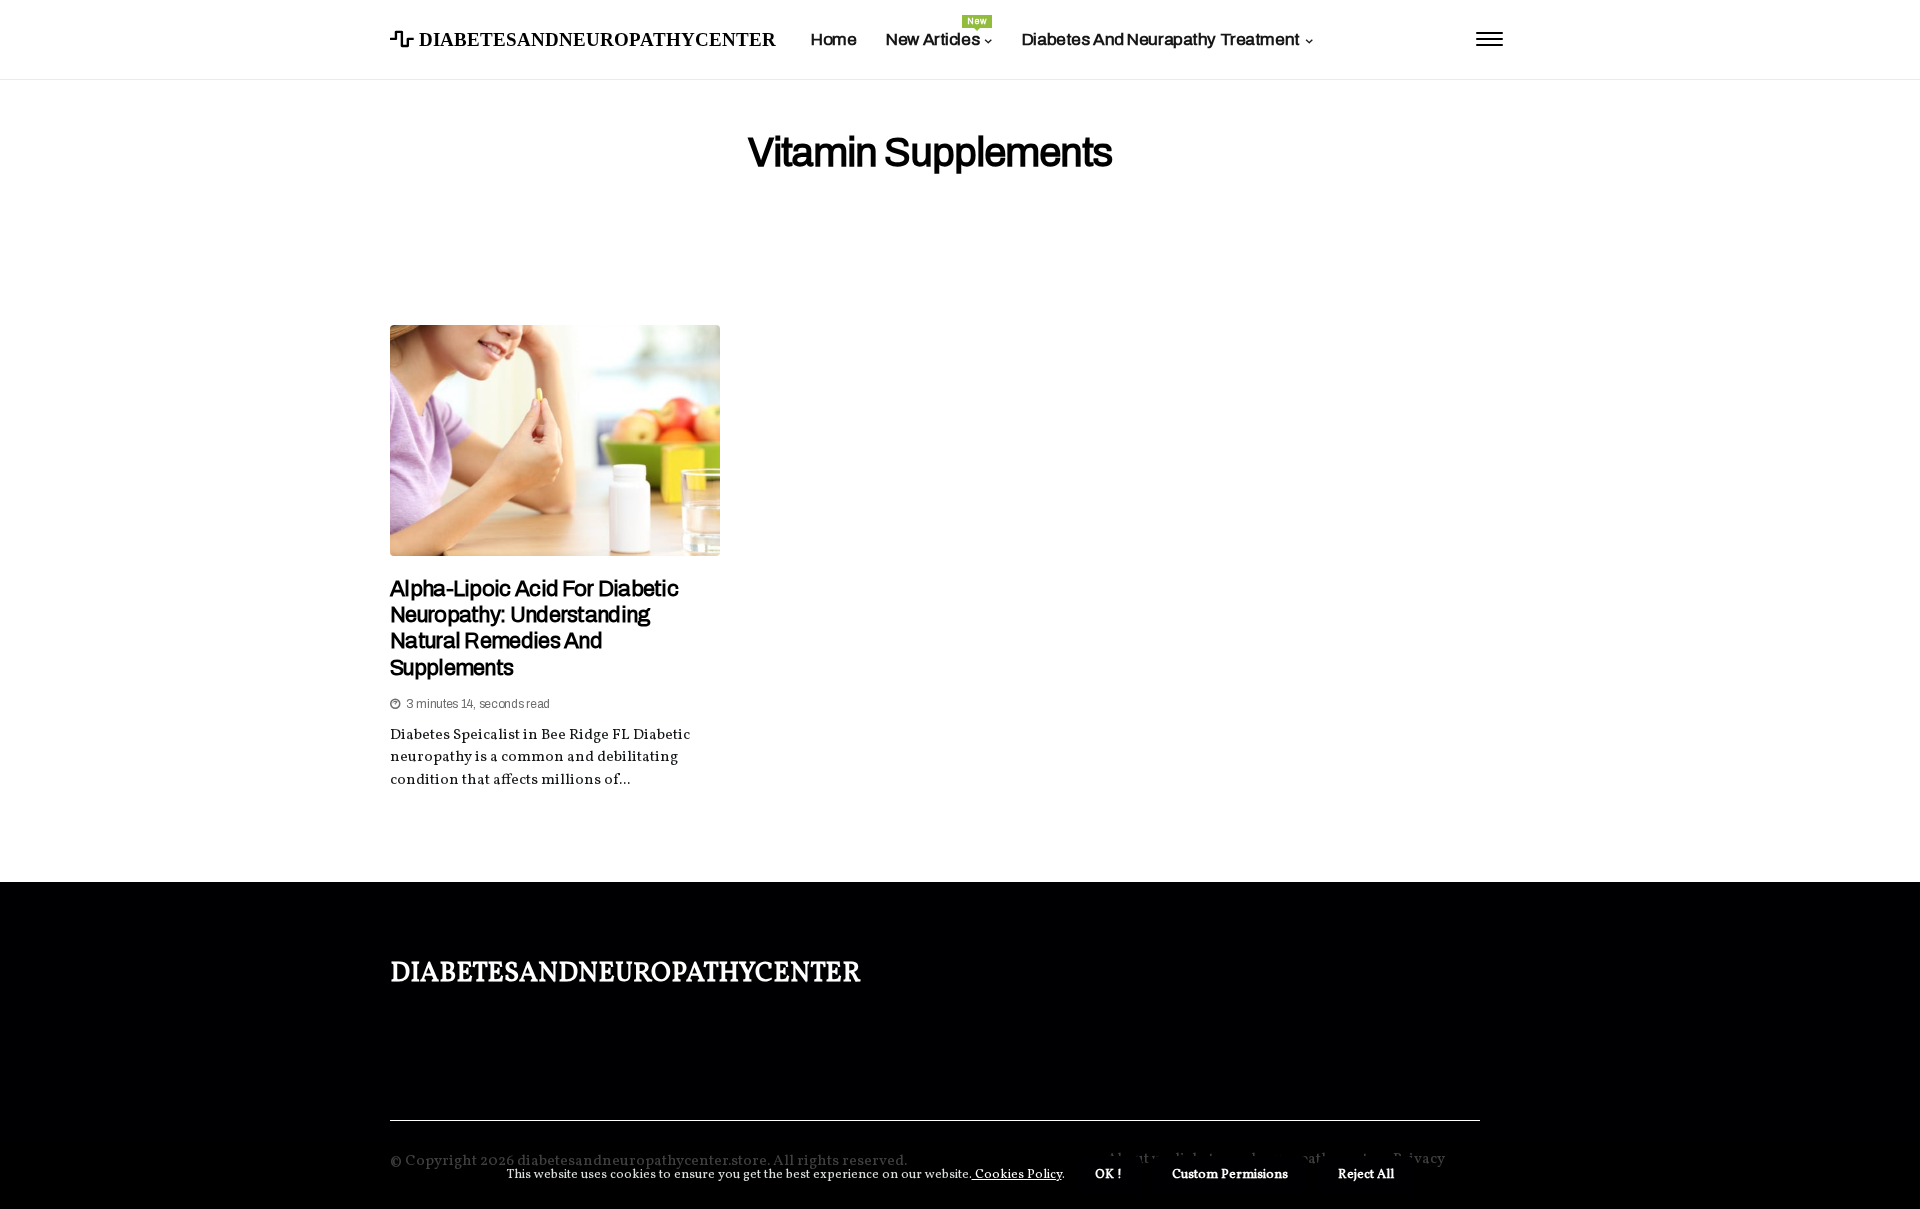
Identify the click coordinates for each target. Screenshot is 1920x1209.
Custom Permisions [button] (1230, 1175)
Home (833, 39)
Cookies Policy (1017, 1175)
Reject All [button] (1366, 1175)
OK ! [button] (1108, 1175)
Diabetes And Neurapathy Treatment (1161, 39)
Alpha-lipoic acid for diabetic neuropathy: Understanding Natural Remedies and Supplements (534, 628)
